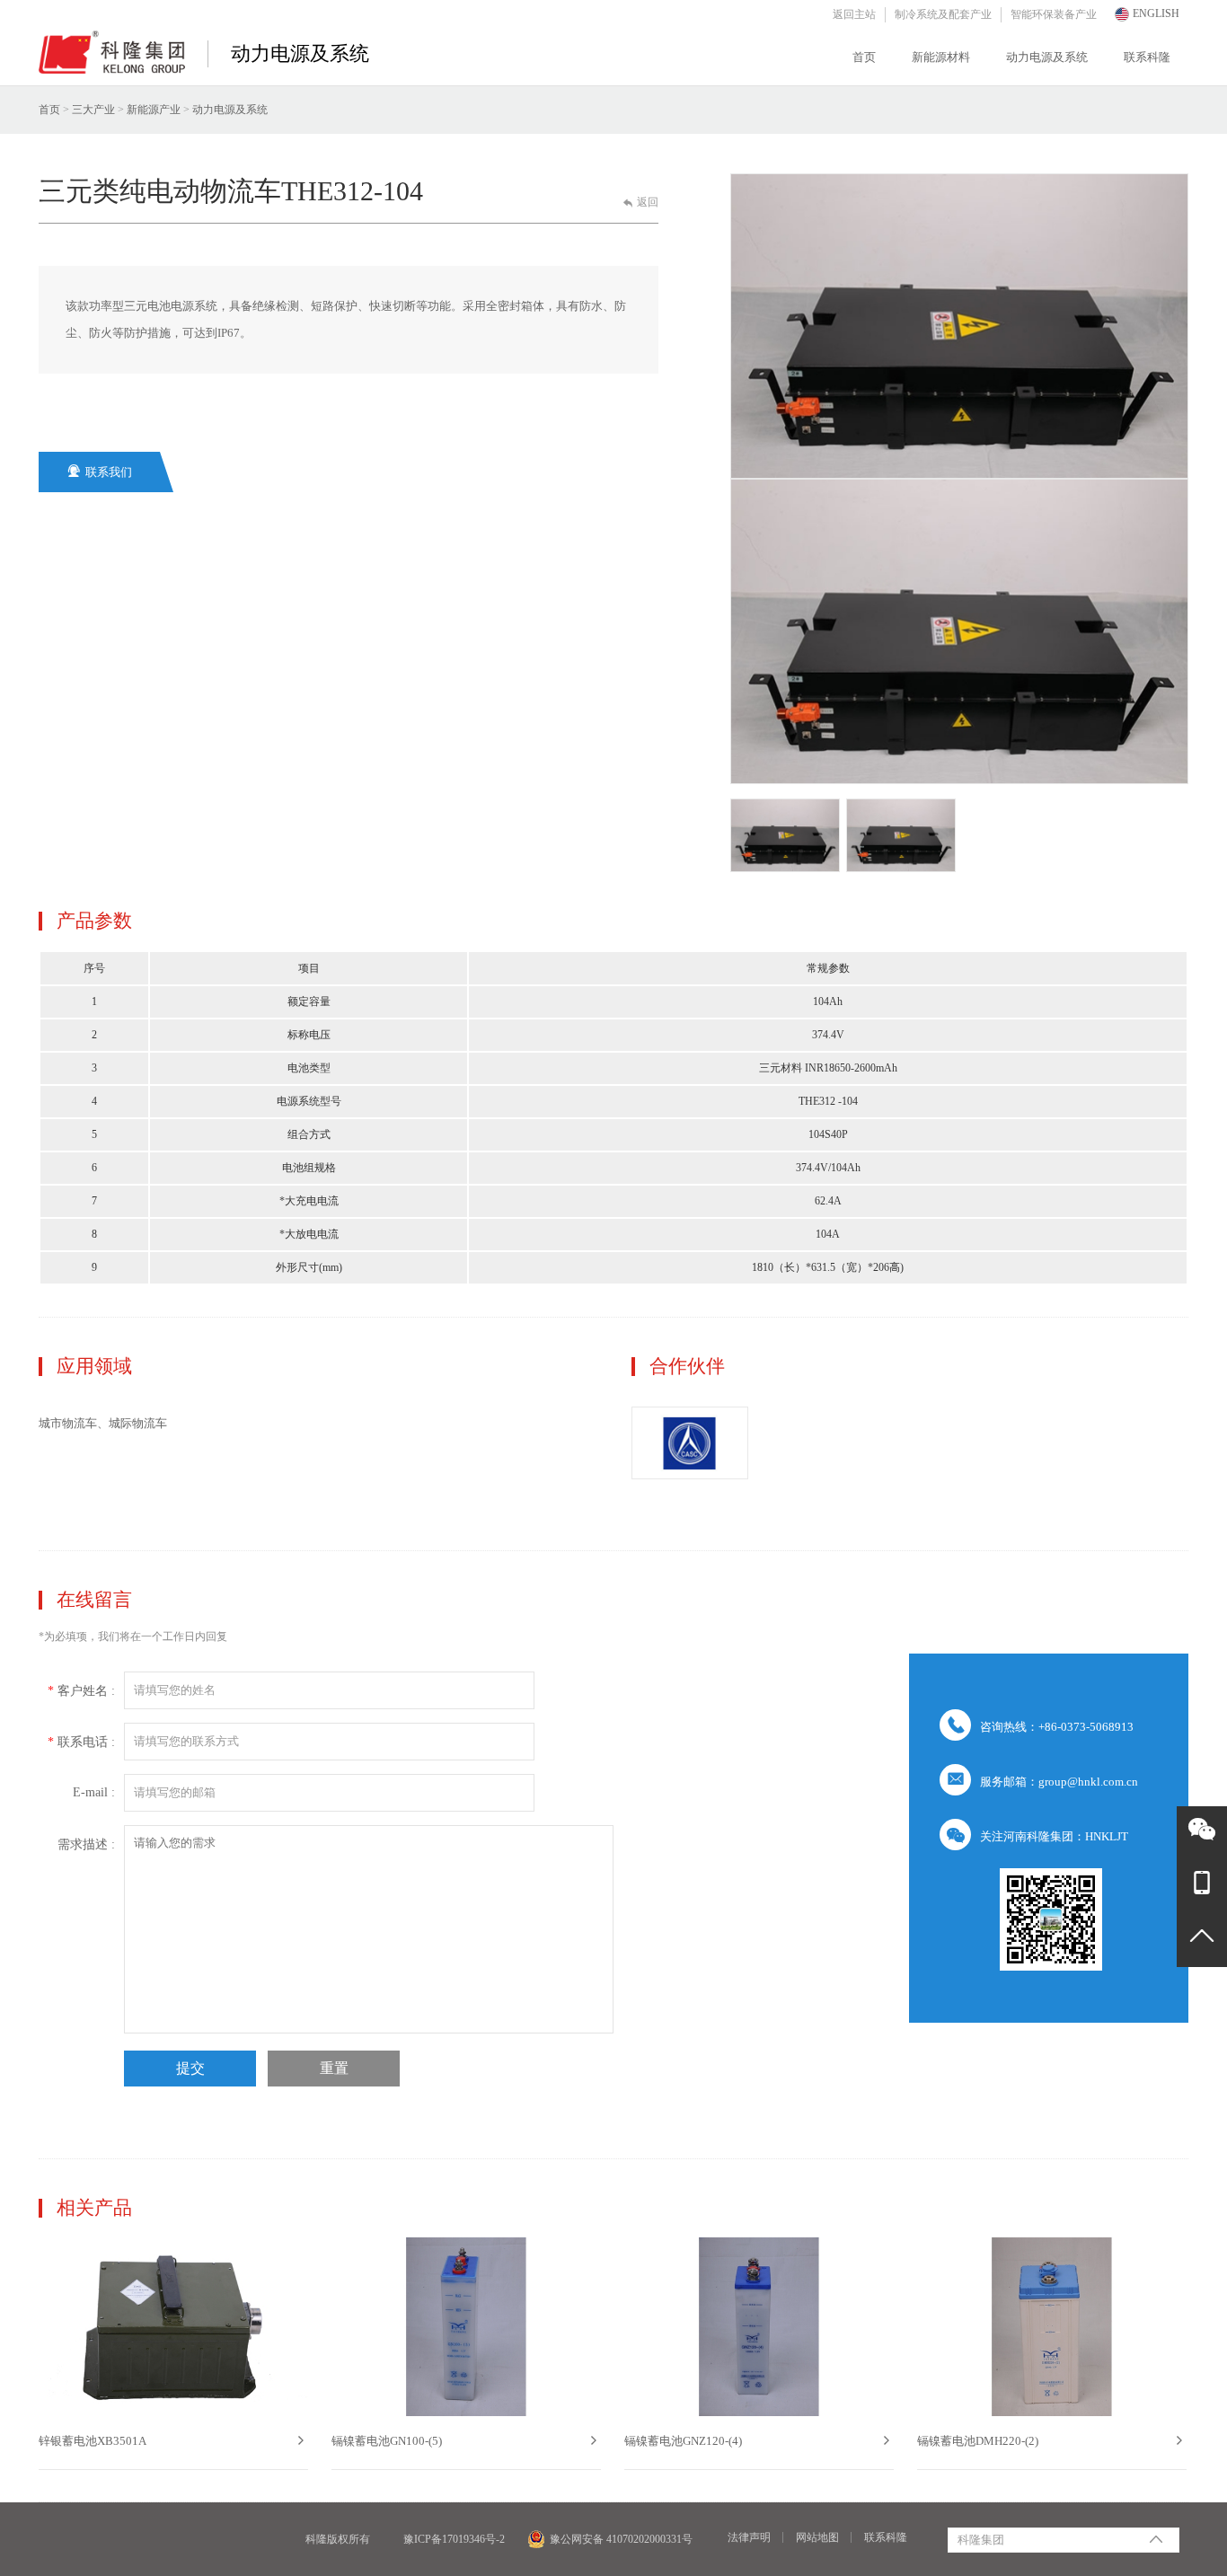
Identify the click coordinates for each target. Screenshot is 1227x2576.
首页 (864, 57)
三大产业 (93, 110)
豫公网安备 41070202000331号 (621, 2539)
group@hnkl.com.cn (1088, 1782)
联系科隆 (1147, 57)
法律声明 (749, 2537)
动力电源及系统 (1047, 57)
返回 (641, 202)
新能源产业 (154, 110)
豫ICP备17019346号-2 (454, 2539)
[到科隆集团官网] (112, 61)
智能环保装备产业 (1054, 14)
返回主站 (854, 14)
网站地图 (817, 2537)
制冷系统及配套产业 (943, 14)
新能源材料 (941, 57)
